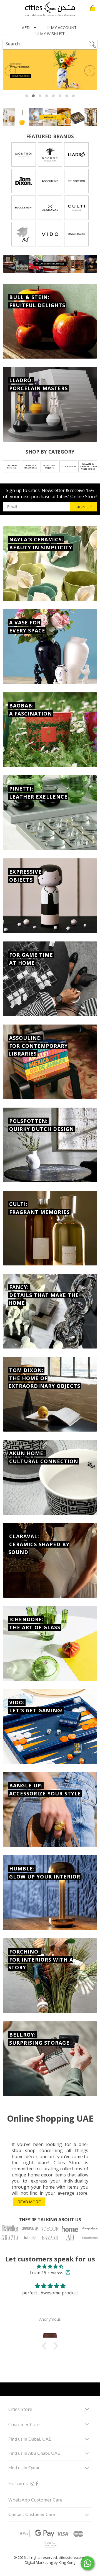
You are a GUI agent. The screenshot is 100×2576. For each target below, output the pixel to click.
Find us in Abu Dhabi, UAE (34, 2453)
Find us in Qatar (24, 2468)
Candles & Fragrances (30, 467)
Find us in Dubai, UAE (30, 2439)
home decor (40, 2175)
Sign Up (84, 507)
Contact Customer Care (32, 2515)
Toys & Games (68, 466)
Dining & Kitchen (12, 467)
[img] (50, 2266)
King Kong (67, 2562)
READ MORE (29, 2202)
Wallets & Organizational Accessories (88, 466)
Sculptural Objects (49, 467)
